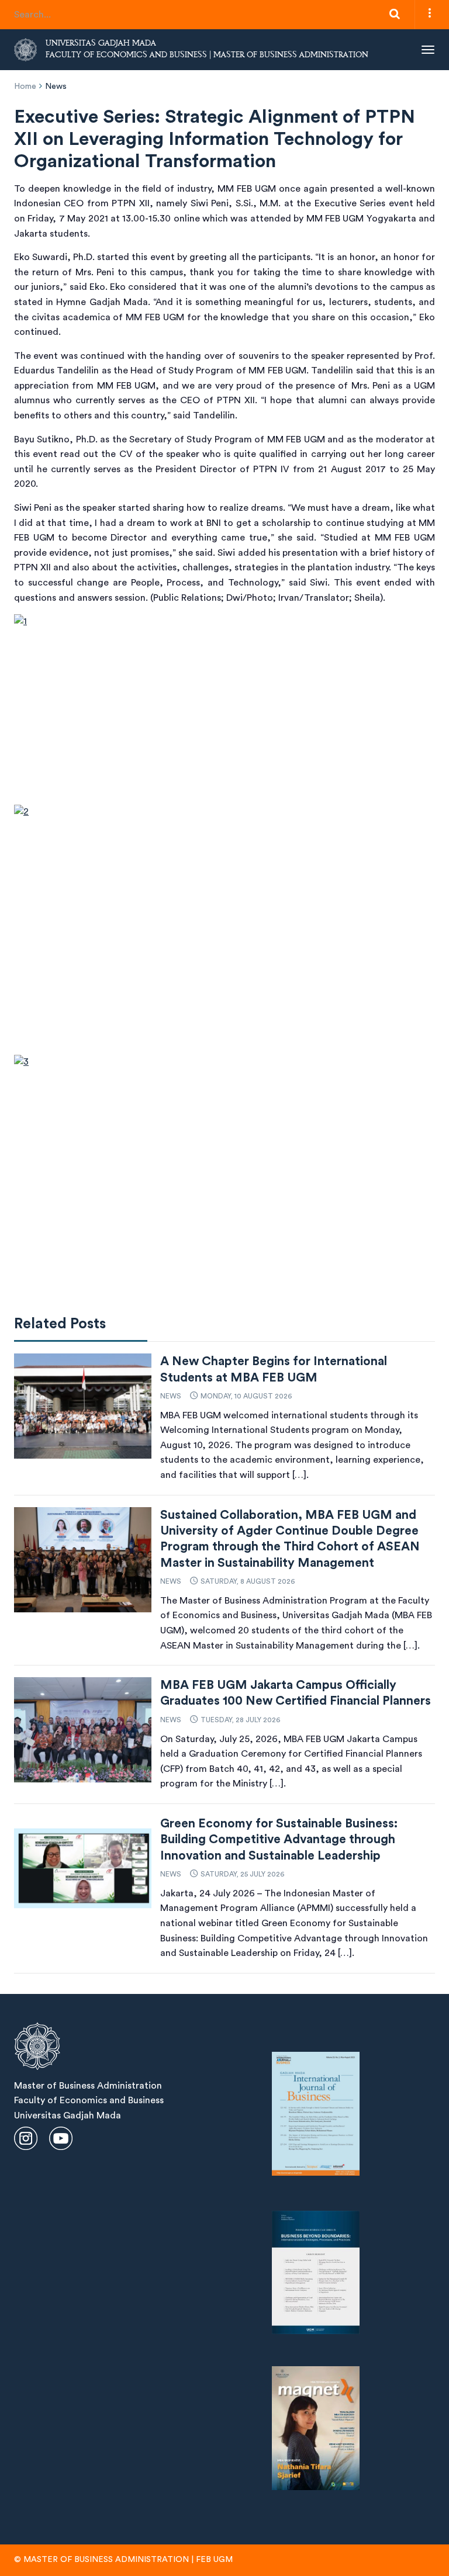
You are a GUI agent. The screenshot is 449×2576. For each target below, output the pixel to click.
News (56, 86)
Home (25, 86)
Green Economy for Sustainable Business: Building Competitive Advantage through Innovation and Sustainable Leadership (279, 1840)
